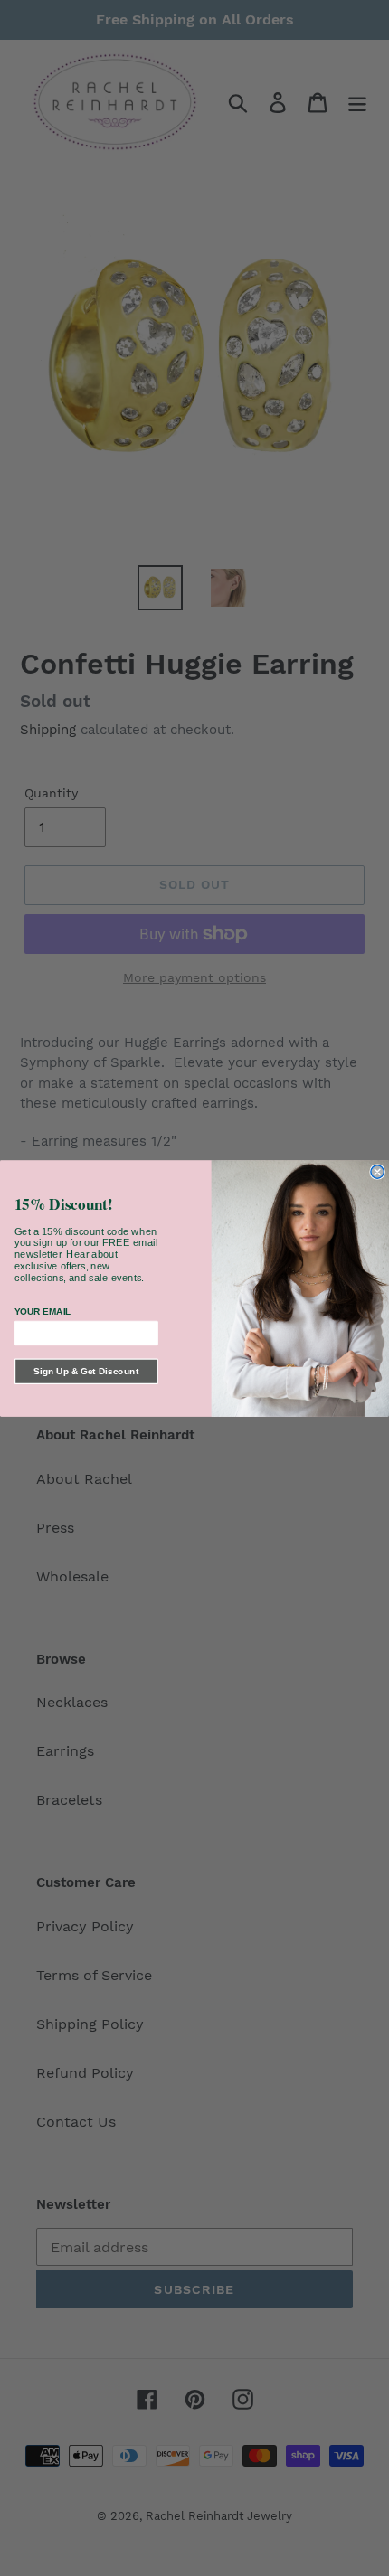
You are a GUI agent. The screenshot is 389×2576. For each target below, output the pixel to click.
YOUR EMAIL (43, 1312)
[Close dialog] (377, 1171)
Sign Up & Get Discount (86, 1371)
